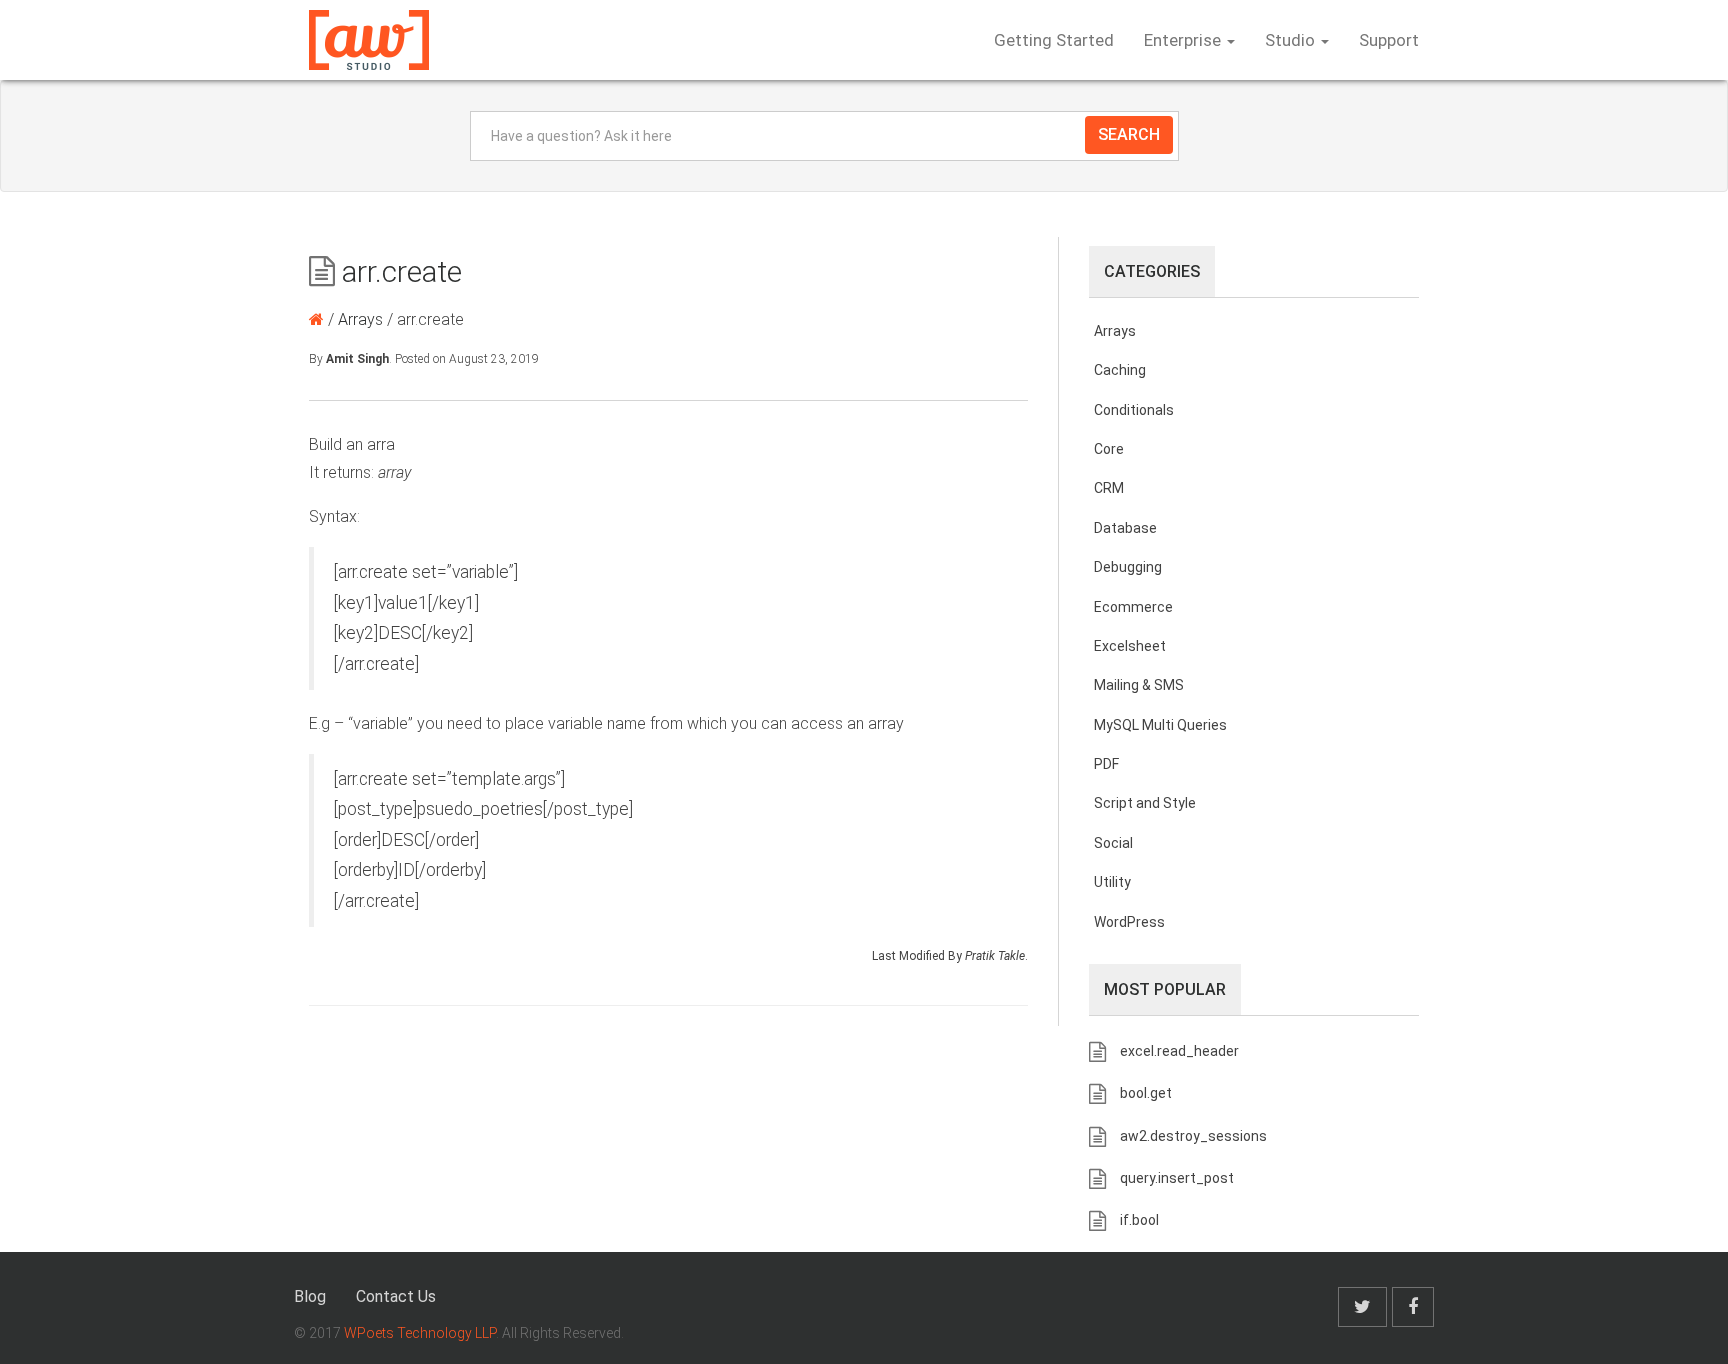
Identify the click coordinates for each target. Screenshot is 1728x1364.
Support (1389, 40)
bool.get (1146, 1093)
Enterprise (1184, 40)
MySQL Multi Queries (1160, 725)
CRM (1109, 488)
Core (1109, 449)
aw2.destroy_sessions (1193, 1136)
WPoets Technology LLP (420, 1333)
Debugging (1128, 567)
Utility (1112, 882)
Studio (1292, 40)
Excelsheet (1130, 646)
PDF (1106, 764)
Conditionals (1134, 410)
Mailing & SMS (1139, 685)
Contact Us (396, 1296)
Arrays (360, 319)
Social (1113, 843)
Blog (310, 1296)
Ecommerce (1133, 607)
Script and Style (1145, 803)
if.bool (1139, 1220)
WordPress (1129, 922)
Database (1125, 528)
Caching (1120, 370)
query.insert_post (1177, 1178)
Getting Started (1054, 40)
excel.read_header (1179, 1051)
